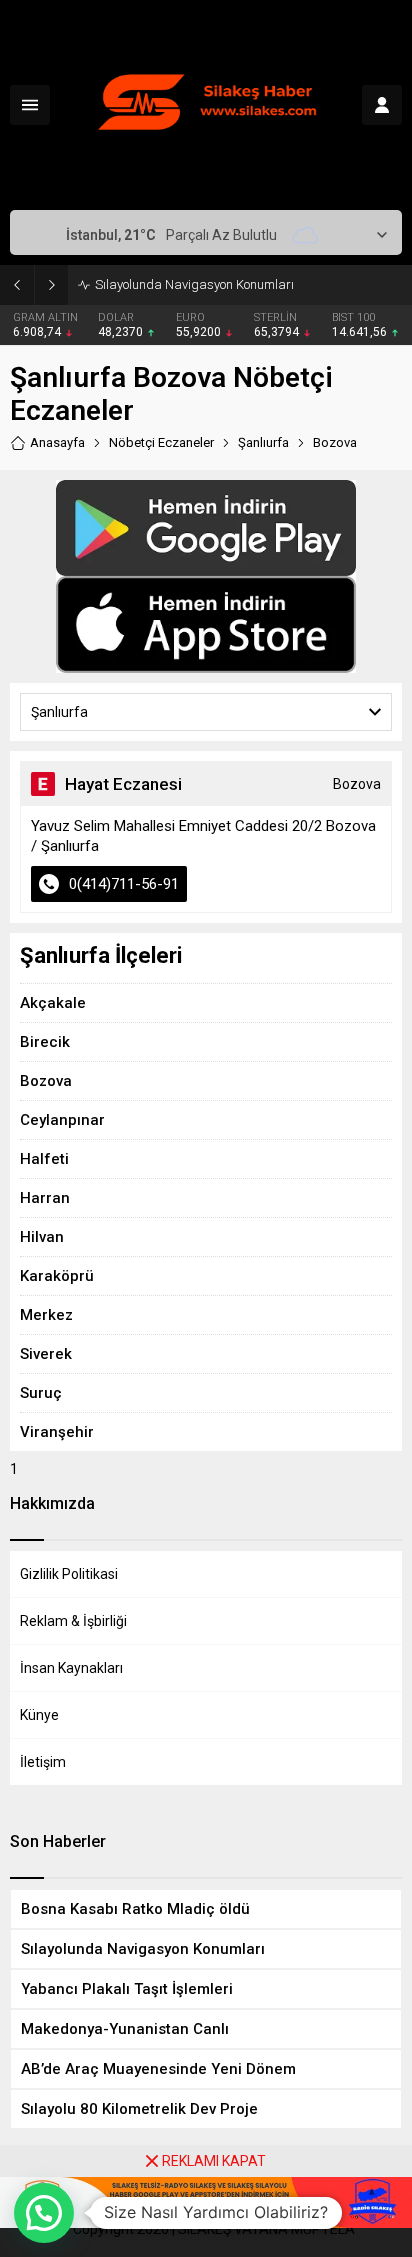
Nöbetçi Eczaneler (161, 442)
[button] (44, 2213)
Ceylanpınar (62, 1120)
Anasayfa (57, 442)
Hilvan (42, 1237)
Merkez (46, 1315)
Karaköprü (57, 1276)
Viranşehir (57, 1432)
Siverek (46, 1354)
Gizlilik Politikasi (69, 1574)
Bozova (46, 1081)
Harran (45, 1198)
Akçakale (53, 1003)
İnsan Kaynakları (71, 1668)
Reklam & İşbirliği (73, 1621)
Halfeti (44, 1159)
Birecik (45, 1042)
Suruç (41, 1393)
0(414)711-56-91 (124, 884)
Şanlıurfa (263, 442)
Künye (39, 1715)
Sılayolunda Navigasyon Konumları (194, 284)
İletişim (43, 1762)
